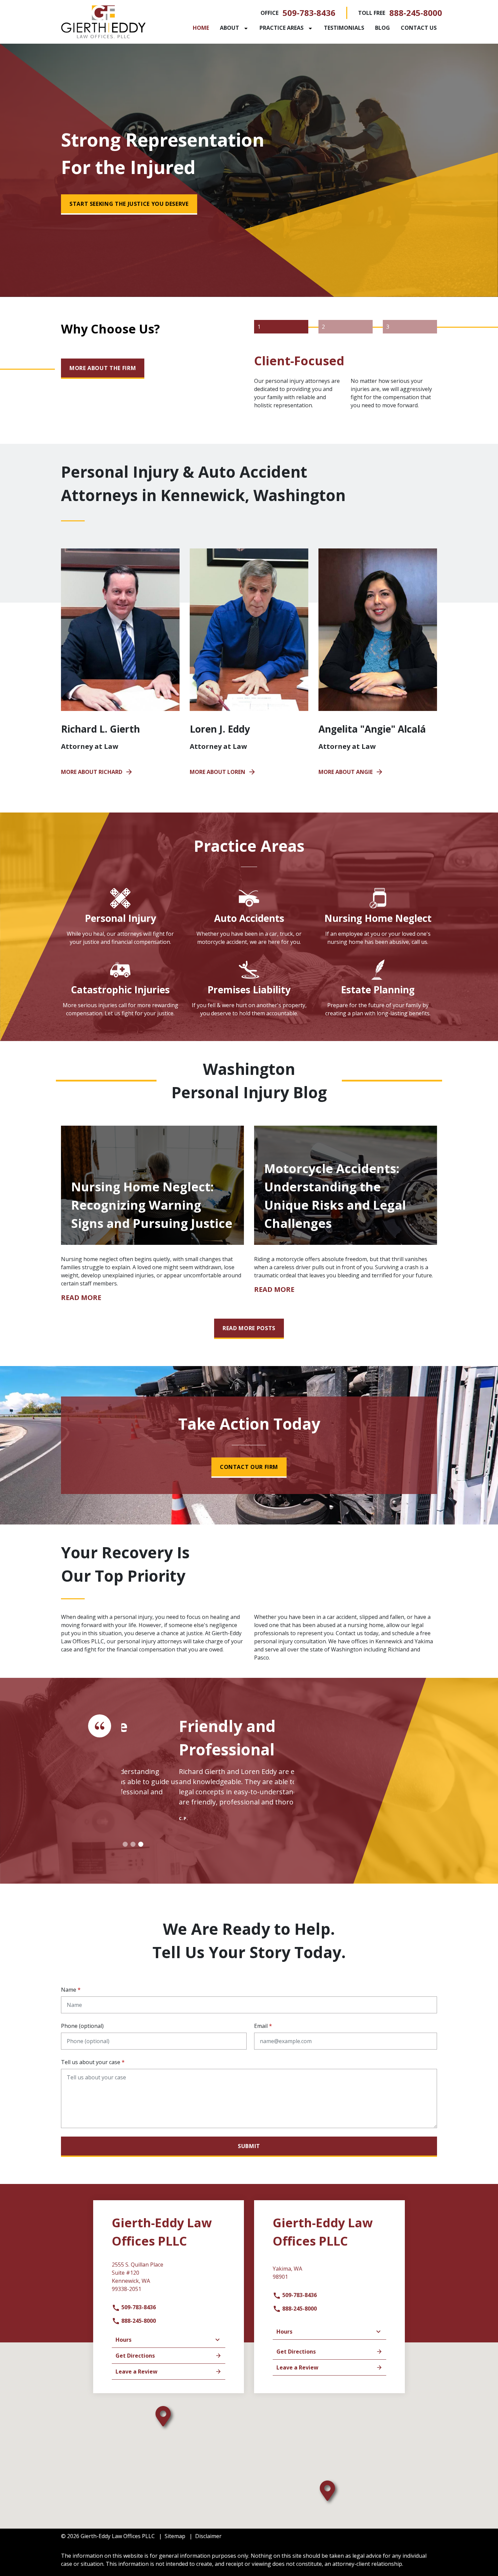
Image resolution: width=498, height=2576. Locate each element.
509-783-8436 (309, 13)
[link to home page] (103, 21)
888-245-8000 (416, 13)
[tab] (281, 327)
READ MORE (81, 1298)
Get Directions (135, 2356)
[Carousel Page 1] (125, 1844)
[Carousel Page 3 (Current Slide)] (141, 1844)
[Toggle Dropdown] (247, 28)
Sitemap (175, 2536)
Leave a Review (137, 2372)
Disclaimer (208, 2536)
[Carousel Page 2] (133, 1844)
